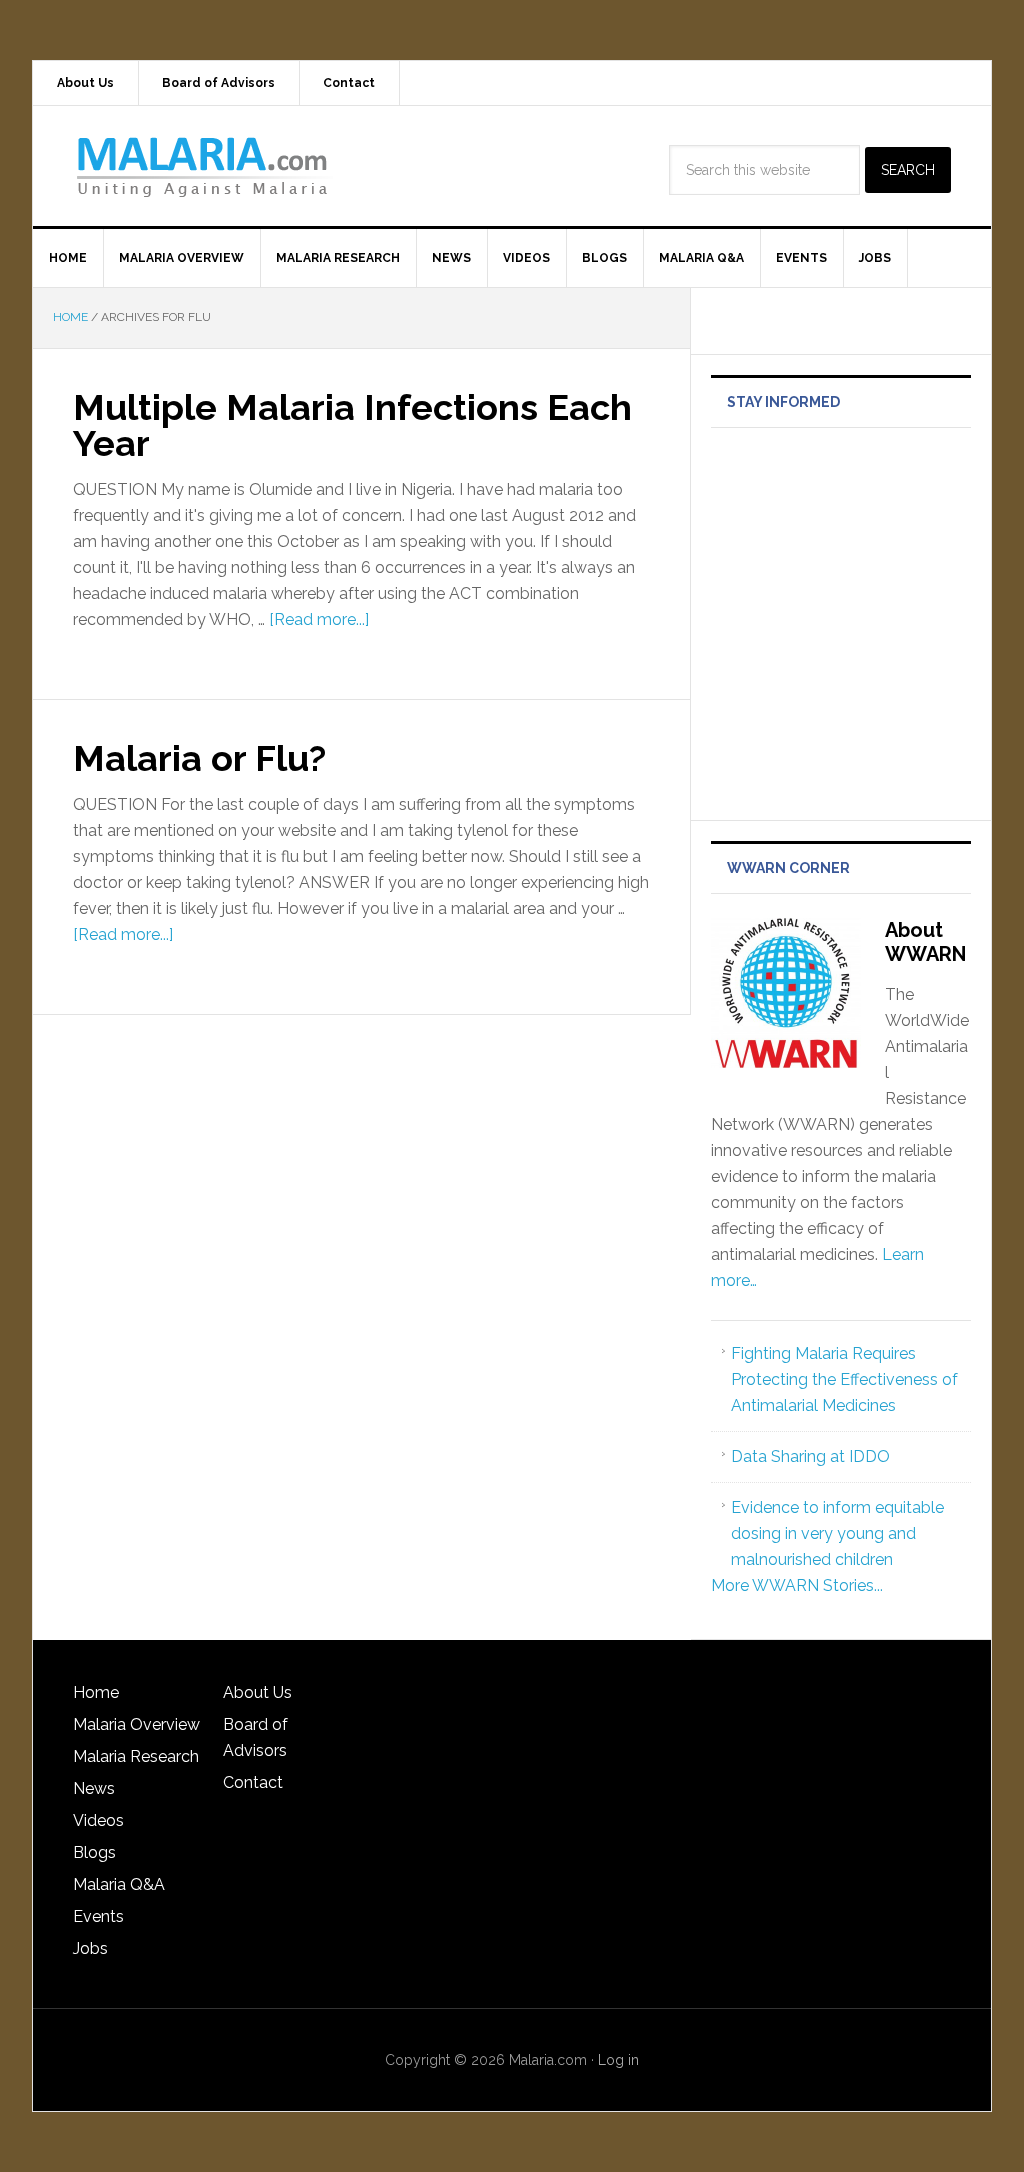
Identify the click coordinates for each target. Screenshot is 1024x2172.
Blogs (94, 1852)
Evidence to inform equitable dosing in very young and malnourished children (837, 1533)
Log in (618, 2060)
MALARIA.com (203, 166)
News (94, 1788)
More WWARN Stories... (797, 1585)
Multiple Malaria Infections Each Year (352, 425)
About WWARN (925, 942)
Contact (253, 1782)
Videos (98, 1820)
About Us (257, 1692)
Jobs (90, 1948)
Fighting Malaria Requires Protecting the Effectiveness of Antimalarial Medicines (844, 1379)
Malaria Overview (136, 1724)
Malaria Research (136, 1756)
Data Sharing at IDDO (810, 1456)
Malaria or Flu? (199, 758)
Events (98, 1916)
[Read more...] (319, 619)
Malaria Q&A (119, 1884)
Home (96, 1692)
